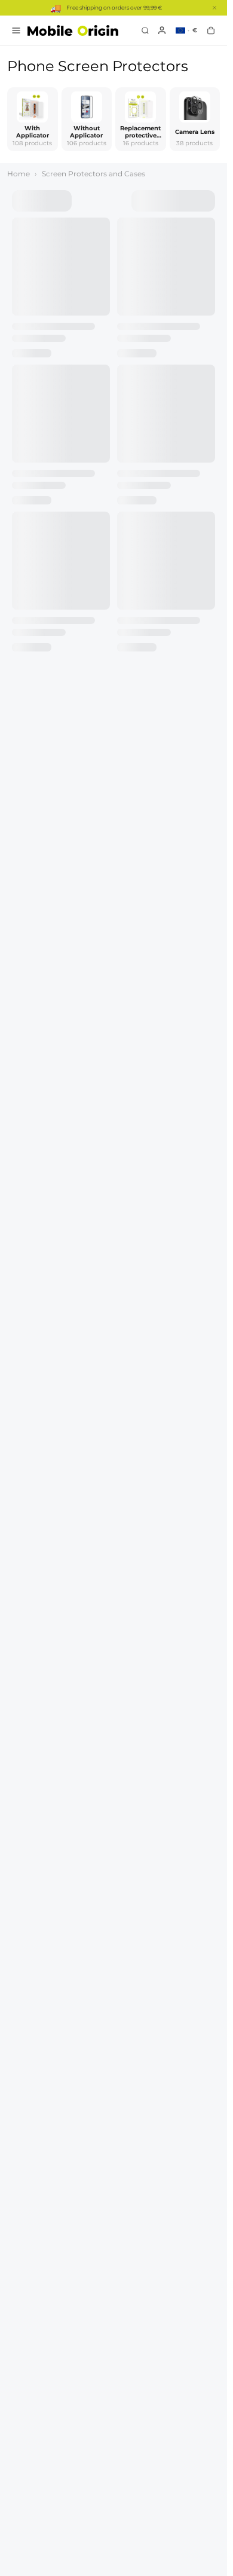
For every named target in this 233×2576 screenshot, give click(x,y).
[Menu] (16, 30)
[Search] (145, 30)
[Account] (162, 30)
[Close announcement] (214, 8)
